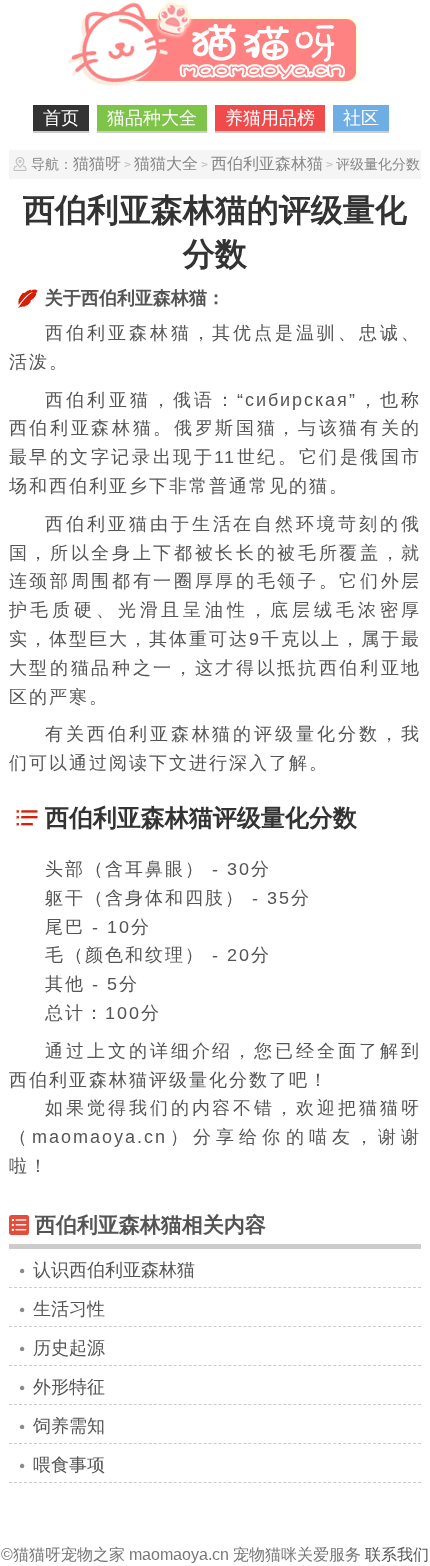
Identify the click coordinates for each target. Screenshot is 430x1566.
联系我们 (397, 1554)
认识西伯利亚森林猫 (114, 1270)
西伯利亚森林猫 (267, 163)
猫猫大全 (166, 163)
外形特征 (69, 1387)
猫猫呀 (97, 163)
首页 (61, 118)
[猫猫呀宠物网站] (215, 85)
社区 (361, 118)
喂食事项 (69, 1465)
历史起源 (69, 1348)
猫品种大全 (152, 118)
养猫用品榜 (270, 118)
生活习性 (69, 1309)
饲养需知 (69, 1426)
